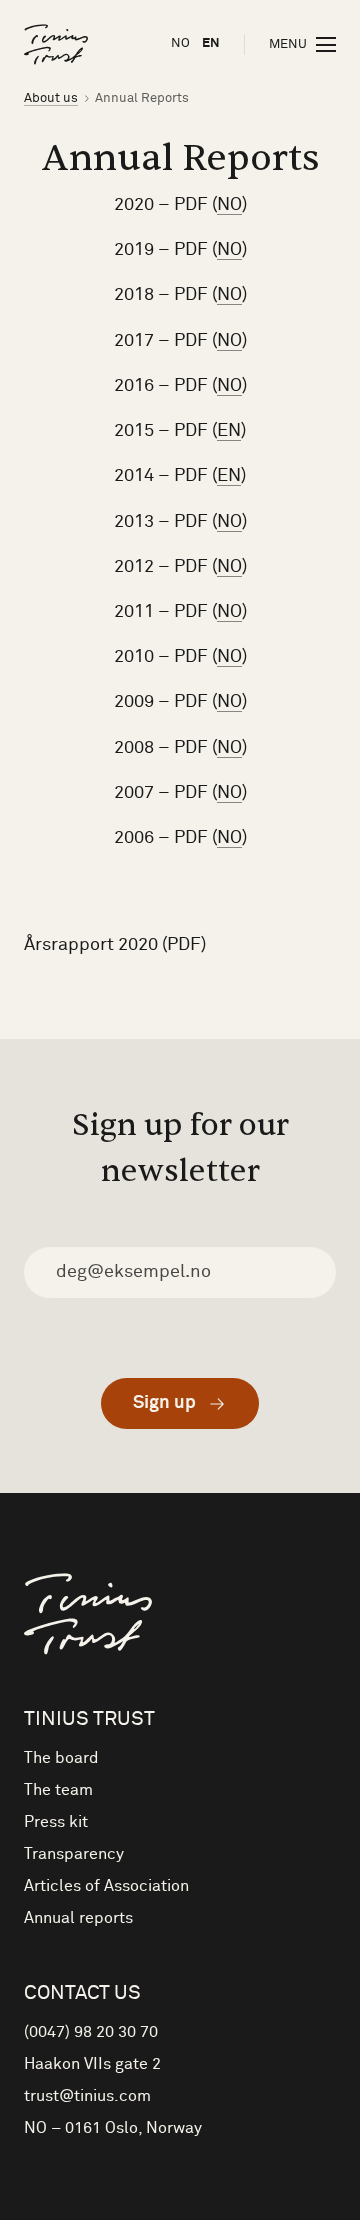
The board (61, 1758)
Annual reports (78, 1918)
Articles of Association (106, 1886)
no (180, 43)
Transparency (74, 1854)
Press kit (56, 1822)
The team (58, 1790)
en (211, 43)
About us (51, 98)
